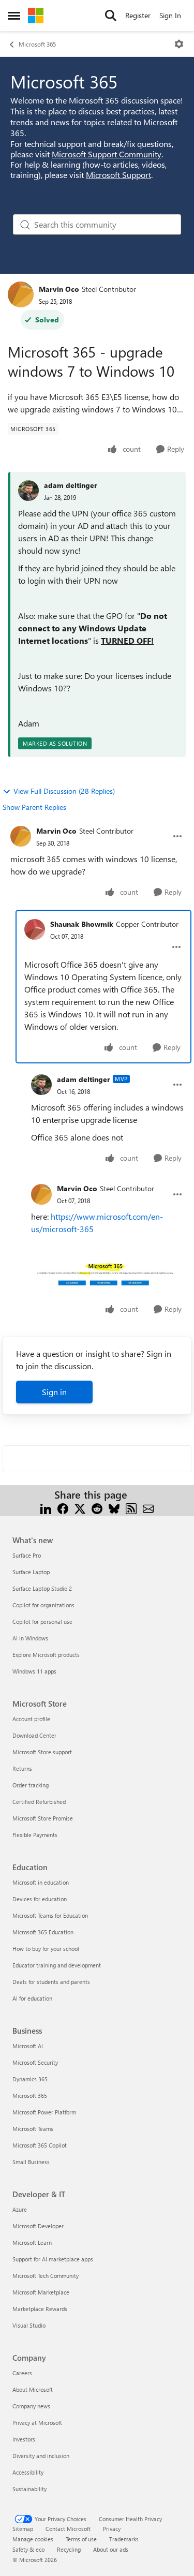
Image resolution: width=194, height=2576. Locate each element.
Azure (20, 2209)
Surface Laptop (31, 1572)
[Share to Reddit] (97, 1507)
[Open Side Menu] (14, 16)
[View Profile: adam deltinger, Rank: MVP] (41, 1085)
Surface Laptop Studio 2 (42, 1588)
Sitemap (23, 2529)
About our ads (111, 2549)
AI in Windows (30, 1638)
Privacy (112, 2529)
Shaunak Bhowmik (82, 924)
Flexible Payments (35, 1835)
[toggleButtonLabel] (179, 44)
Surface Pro (27, 1555)
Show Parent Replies (34, 807)
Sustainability (29, 2489)
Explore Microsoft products (46, 1655)
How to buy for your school (46, 1949)
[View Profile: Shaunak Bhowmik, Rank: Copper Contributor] (35, 929)
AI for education (32, 1998)
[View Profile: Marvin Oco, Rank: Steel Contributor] (21, 294)
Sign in (54, 1392)
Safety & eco (28, 2549)
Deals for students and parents (51, 1982)
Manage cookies (33, 2539)
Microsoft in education (41, 1882)
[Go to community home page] (36, 16)
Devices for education (40, 1899)
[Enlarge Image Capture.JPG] (107, 1276)
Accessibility (28, 2472)
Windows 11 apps (34, 1671)
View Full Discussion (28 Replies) (64, 791)
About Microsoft (33, 2389)
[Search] (111, 16)
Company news (31, 2406)
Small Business (31, 2162)
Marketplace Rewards (40, 2309)
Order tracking (31, 1785)
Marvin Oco (59, 289)
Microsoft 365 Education (43, 1932)
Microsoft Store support (42, 1752)
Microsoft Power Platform (44, 2112)
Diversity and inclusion (41, 2456)
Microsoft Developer (38, 2226)
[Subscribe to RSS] (131, 1507)
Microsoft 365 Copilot (40, 2145)
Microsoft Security (35, 2062)
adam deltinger (71, 485)
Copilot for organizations (43, 1605)
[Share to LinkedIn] (46, 1507)
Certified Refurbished (39, 1802)
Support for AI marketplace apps (53, 2259)
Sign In (170, 15)
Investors (24, 2439)
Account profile (31, 1719)
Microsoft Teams (33, 2129)
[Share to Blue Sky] (114, 1507)
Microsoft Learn (32, 2242)
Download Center (34, 1735)
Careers (22, 2373)
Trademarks (124, 2539)
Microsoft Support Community (107, 154)
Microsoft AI (28, 2046)
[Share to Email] (148, 1507)
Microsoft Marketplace (41, 2292)
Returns (22, 1768)
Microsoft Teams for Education (50, 1915)
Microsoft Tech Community (46, 2276)
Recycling (69, 2549)
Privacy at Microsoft (37, 2423)
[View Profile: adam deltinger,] (28, 491)
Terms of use (81, 2539)
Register (138, 15)
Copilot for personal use (42, 1622)
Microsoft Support (118, 175)
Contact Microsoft (68, 2529)
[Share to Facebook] (63, 1507)
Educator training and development (57, 1965)
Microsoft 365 (37, 44)
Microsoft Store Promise (43, 1818)
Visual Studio (29, 2325)
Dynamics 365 (30, 2079)
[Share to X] (80, 1507)
